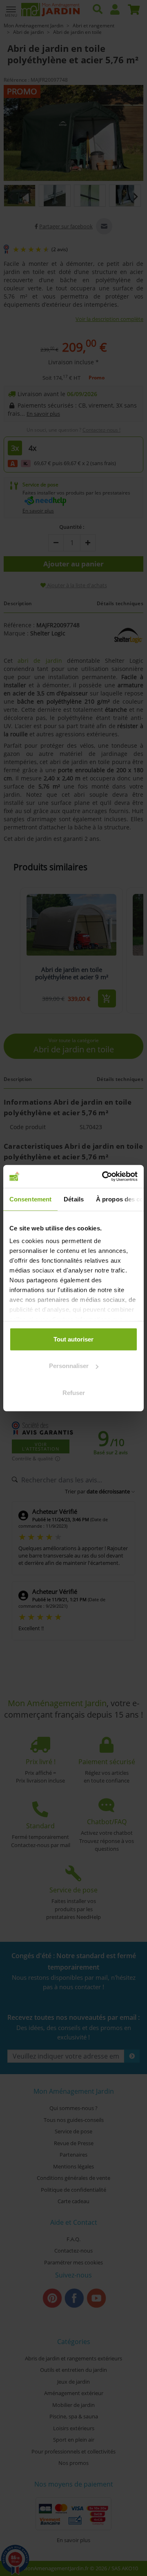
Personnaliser (69, 1366)
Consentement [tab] (30, 1199)
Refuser (74, 1392)
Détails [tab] (74, 1199)
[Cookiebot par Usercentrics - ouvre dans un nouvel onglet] (104, 1177)
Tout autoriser (73, 1339)
